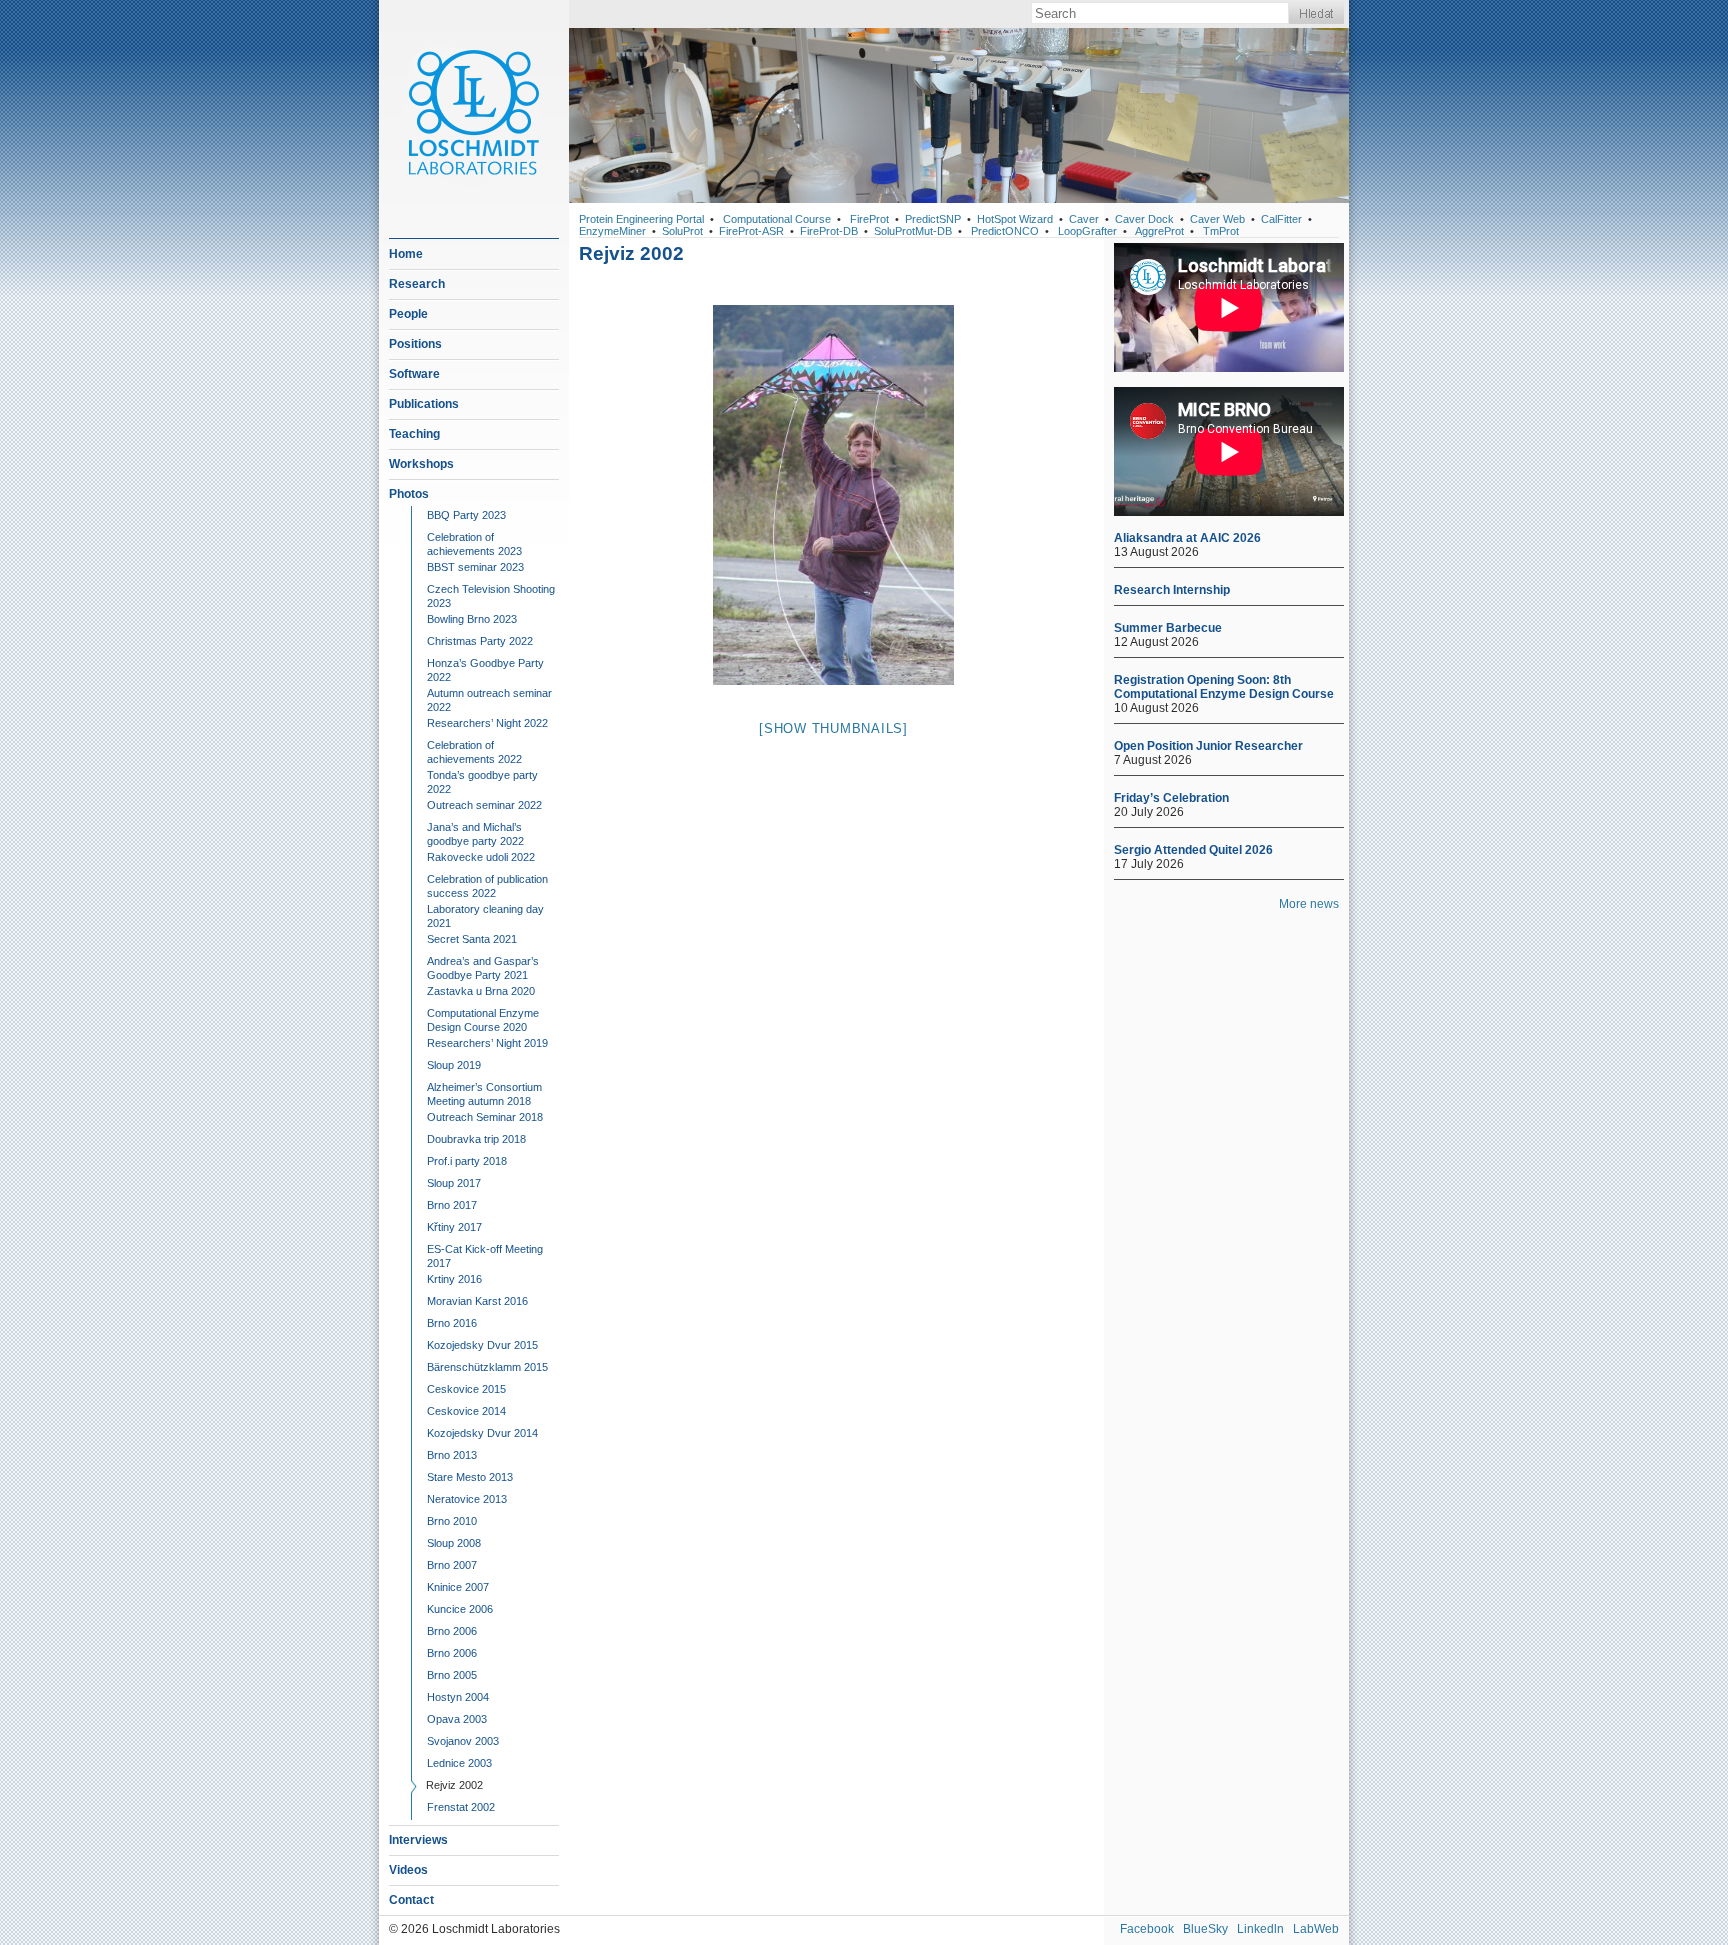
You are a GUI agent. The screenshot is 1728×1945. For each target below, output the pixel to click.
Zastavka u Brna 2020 (481, 991)
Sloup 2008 (454, 1543)
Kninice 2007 (458, 1587)
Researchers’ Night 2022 (487, 723)
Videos (408, 1870)
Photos (409, 494)
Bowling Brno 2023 (472, 619)
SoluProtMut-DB (913, 231)
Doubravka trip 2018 (476, 1139)
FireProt (869, 219)
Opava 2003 (457, 1719)
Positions (415, 344)
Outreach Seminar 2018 (485, 1117)
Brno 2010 (452, 1521)
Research (417, 284)
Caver (1084, 219)
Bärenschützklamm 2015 (487, 1367)
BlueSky (1205, 1929)
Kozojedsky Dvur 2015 (482, 1345)
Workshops (421, 464)
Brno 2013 (452, 1455)
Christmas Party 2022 (480, 641)
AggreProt (1159, 231)
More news (1309, 904)
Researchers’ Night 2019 (487, 1043)
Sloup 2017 (454, 1183)
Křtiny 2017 (454, 1227)
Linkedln (1260, 1929)
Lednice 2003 (459, 1763)
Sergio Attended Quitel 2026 (1193, 850)
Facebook (1147, 1929)
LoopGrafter (1087, 231)
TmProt (1221, 231)
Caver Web (1217, 219)
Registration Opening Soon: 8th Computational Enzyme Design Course (1224, 687)
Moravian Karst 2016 (477, 1301)
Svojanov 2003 (463, 1741)
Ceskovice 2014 (466, 1411)
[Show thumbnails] (833, 728)
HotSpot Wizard (1015, 219)
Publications (424, 404)
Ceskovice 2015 (466, 1389)
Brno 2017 (452, 1205)
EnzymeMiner (612, 231)
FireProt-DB (829, 231)
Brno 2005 (452, 1675)
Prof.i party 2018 (467, 1161)
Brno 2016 (452, 1323)
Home (406, 254)
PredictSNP (933, 219)
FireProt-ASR (751, 231)
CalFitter (1281, 219)
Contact (411, 1900)
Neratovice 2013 (467, 1499)
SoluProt (682, 231)
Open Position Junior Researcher (1208, 746)
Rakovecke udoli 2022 (481, 857)
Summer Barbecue (1168, 628)
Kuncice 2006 (460, 1609)
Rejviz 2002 (454, 1785)
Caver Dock (1144, 219)
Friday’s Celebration (1171, 798)
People (408, 314)
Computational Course (777, 219)
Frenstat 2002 (461, 1807)
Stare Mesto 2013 (470, 1477)
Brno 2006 (452, 1631)
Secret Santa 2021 (472, 939)
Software (414, 374)
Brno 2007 (452, 1565)
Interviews (418, 1840)
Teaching (414, 434)
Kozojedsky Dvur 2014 (482, 1433)
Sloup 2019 (454, 1065)
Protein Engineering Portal (641, 219)
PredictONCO (1005, 231)
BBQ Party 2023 (466, 515)
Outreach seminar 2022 (484, 805)
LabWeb (1316, 1929)
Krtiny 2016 (454, 1279)
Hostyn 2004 (458, 1697)
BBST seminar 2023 (475, 567)
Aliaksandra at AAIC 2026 (1187, 538)
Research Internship (1172, 590)
